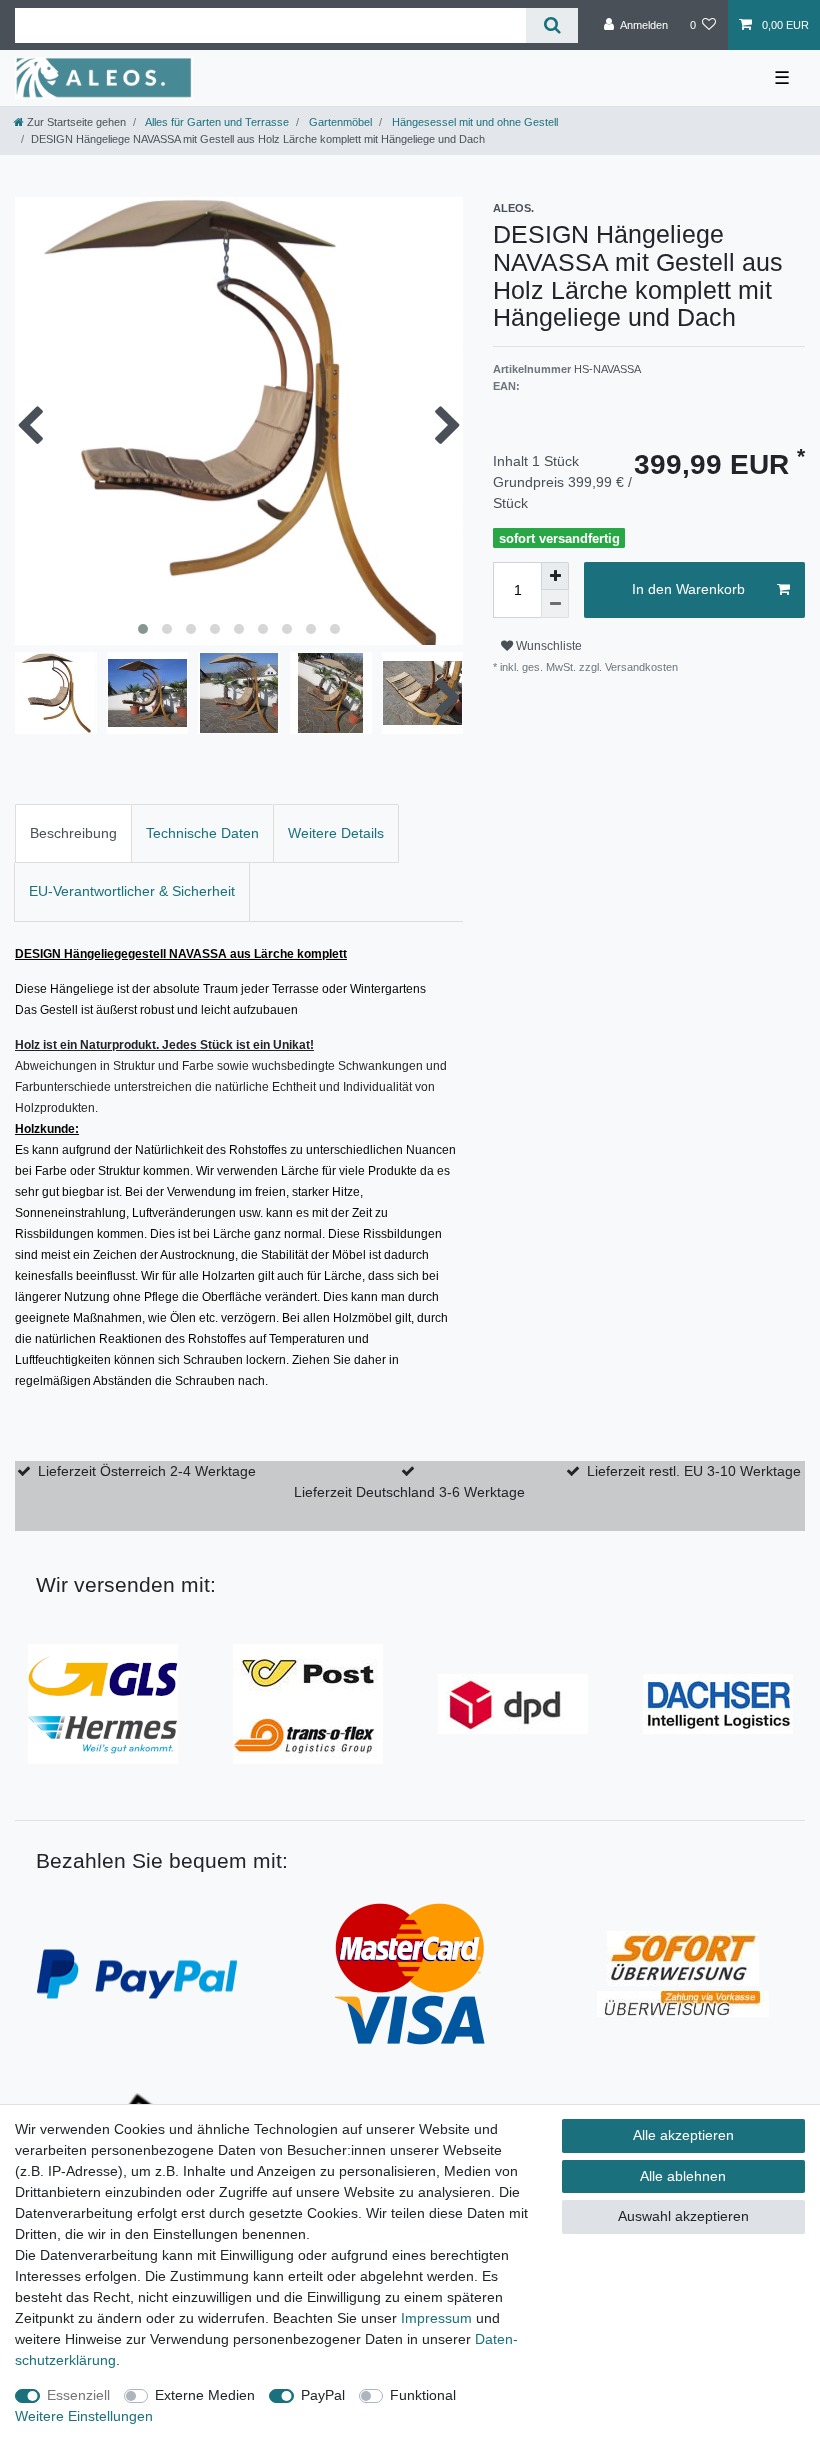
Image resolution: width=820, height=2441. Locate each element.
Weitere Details (336, 833)
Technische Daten (202, 833)
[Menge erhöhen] (555, 576)
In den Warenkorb (688, 589)
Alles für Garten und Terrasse (216, 122)
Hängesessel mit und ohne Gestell (473, 122)
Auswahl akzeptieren (683, 2216)
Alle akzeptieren (683, 2135)
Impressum (436, 2318)
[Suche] (551, 25)
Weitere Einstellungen (84, 2416)
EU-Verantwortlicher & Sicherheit (132, 891)
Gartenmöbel (339, 122)
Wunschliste (547, 646)
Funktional (423, 2395)
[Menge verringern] (555, 604)
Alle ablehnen (683, 2176)
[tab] (73, 833)
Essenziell (78, 2395)
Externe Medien (205, 2395)
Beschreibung (73, 833)
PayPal (323, 2395)
